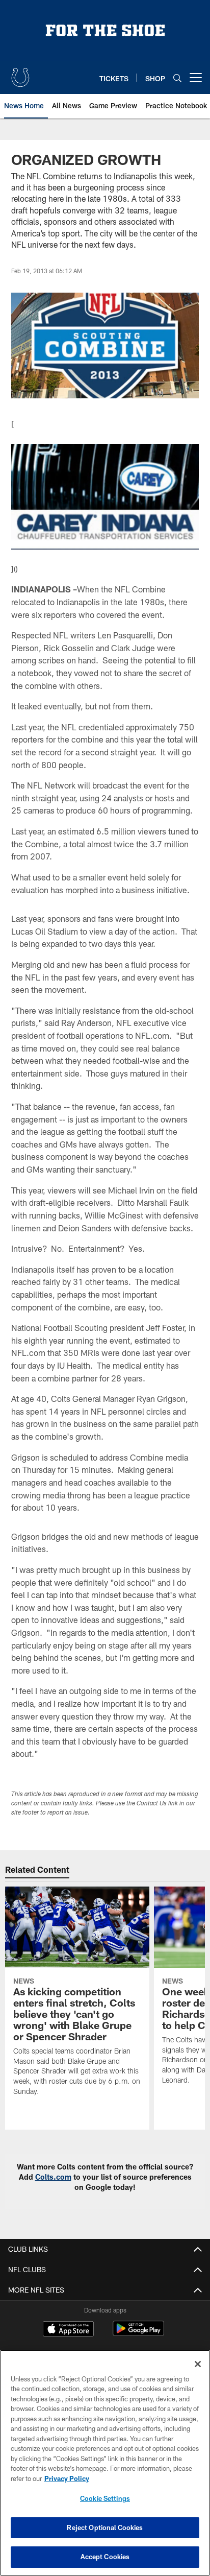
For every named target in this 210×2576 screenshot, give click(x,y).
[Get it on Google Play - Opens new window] (138, 2334)
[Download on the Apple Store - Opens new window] (68, 2330)
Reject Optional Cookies (105, 2527)
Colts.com (53, 2177)
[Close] (198, 2364)
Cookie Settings (105, 2498)
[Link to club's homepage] (20, 74)
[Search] (177, 78)
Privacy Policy (67, 2478)
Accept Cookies (105, 2557)
